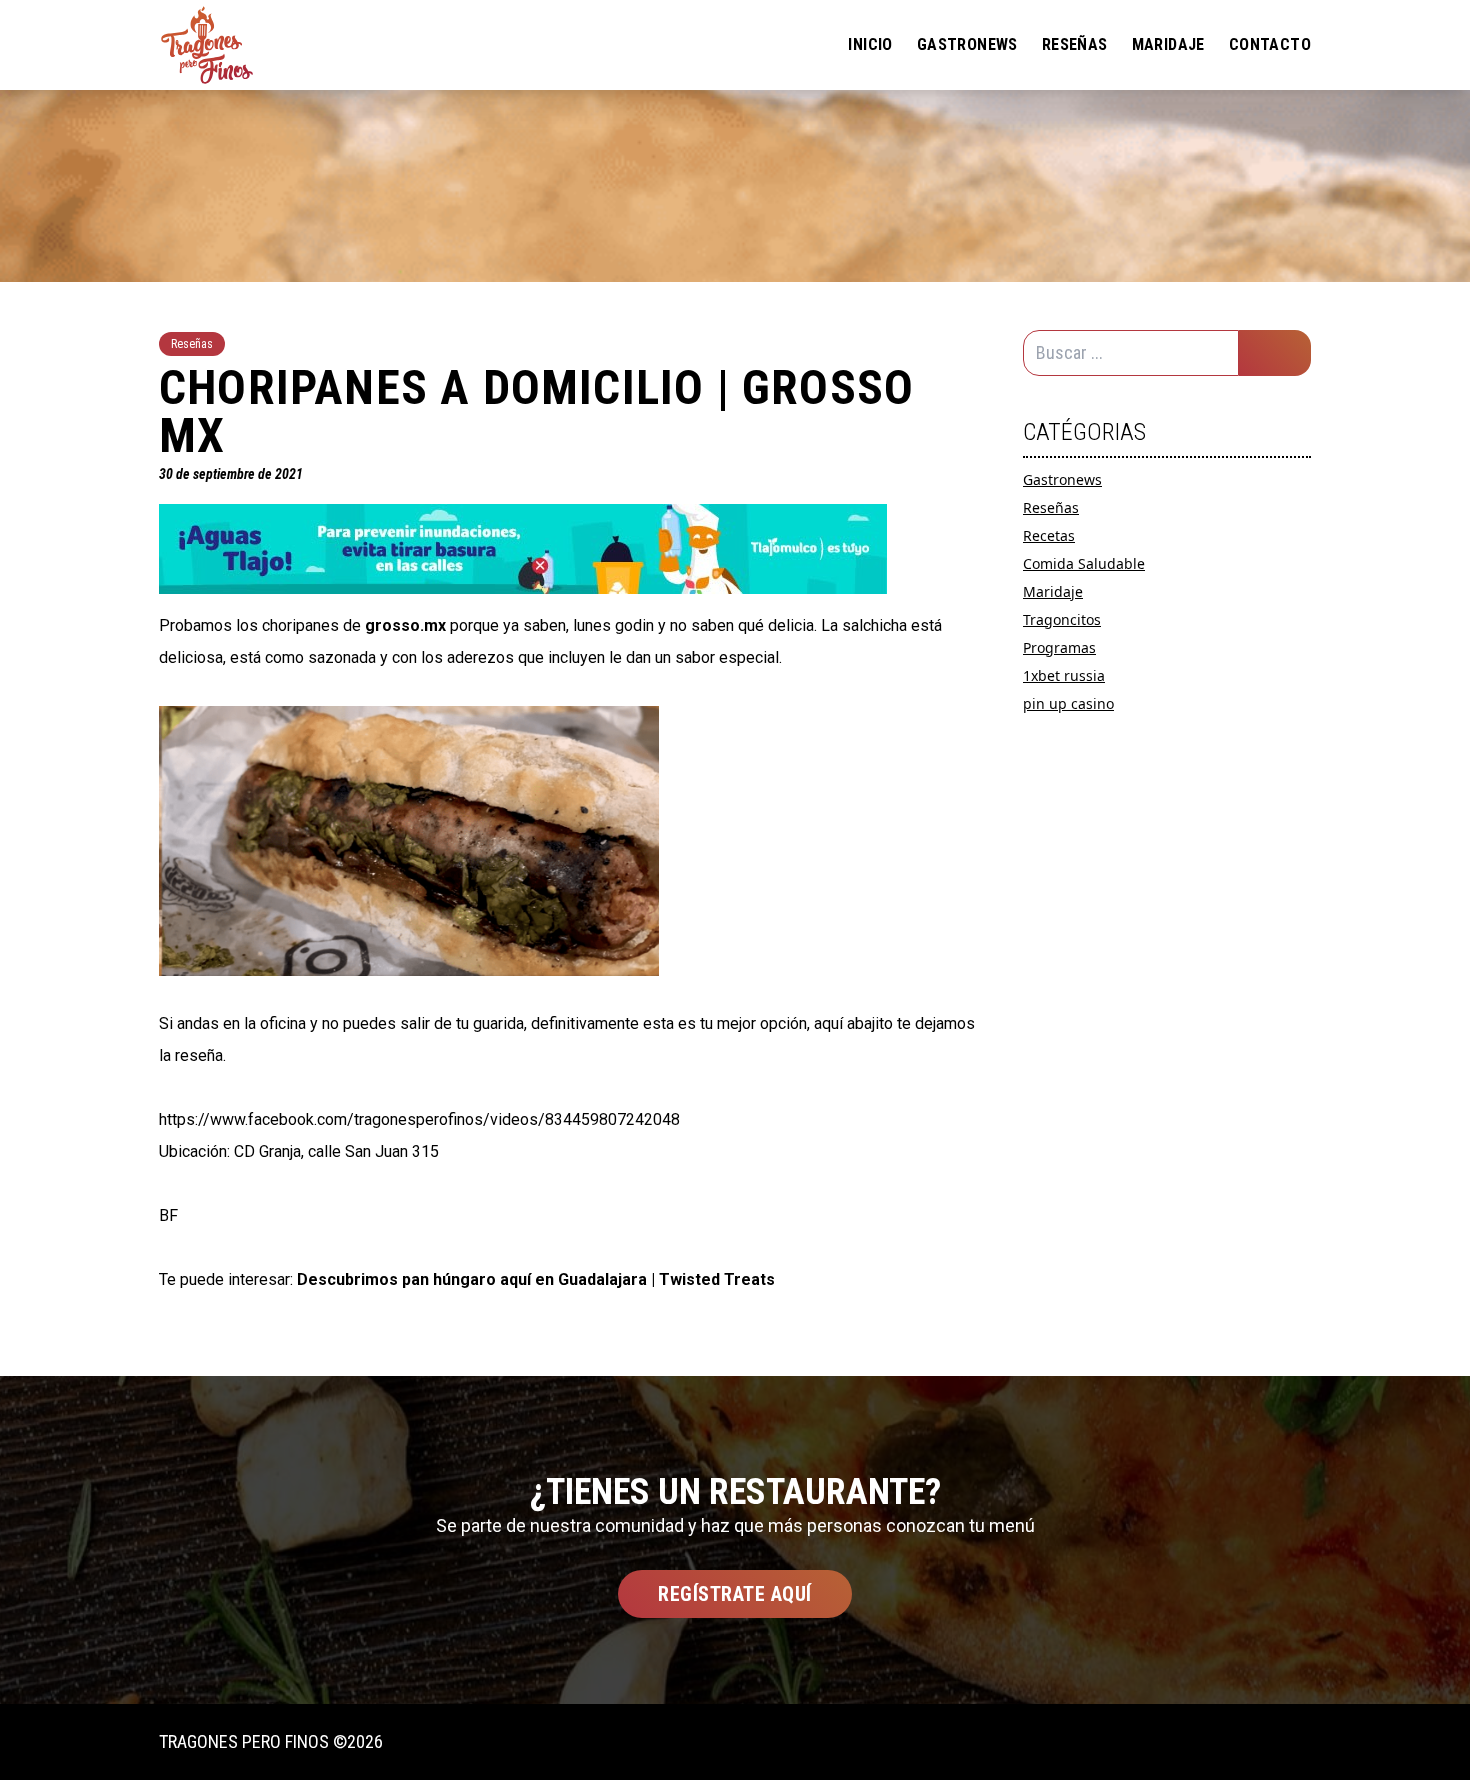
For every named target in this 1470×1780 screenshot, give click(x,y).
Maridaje (1168, 44)
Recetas (1049, 535)
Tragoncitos (1062, 619)
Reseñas (1075, 44)
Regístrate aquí (735, 1594)
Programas (1059, 647)
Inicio (870, 44)
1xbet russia (1064, 675)
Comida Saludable (1084, 563)
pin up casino (1068, 703)
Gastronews (967, 44)
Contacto (1270, 44)
